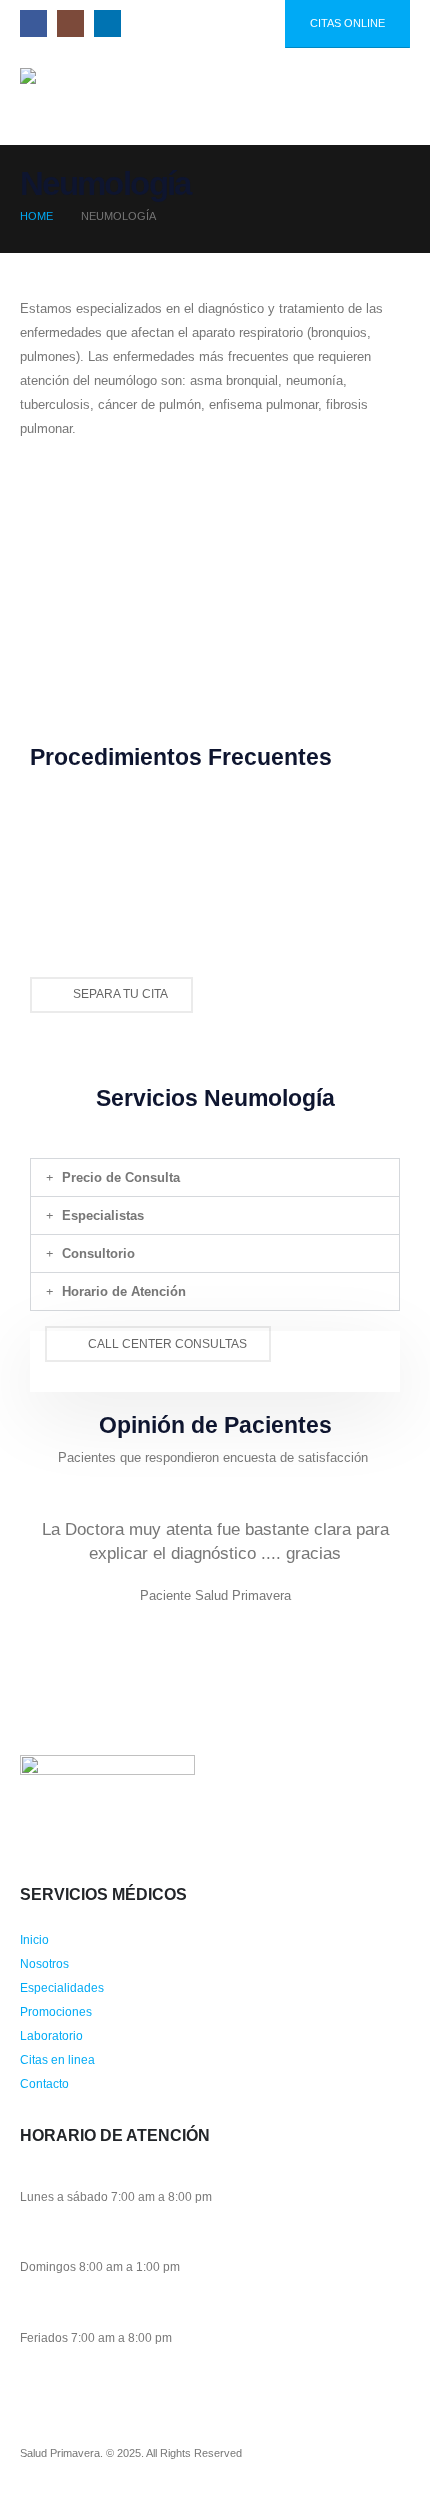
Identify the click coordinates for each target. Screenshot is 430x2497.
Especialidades (62, 1987)
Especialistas (103, 1215)
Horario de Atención (124, 1291)
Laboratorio (51, 2035)
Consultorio (98, 1253)
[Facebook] (33, 23)
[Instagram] (70, 23)
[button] (345, 96)
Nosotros (44, 1963)
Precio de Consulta (121, 1177)
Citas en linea (57, 2059)
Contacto (44, 2083)
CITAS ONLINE (347, 23)
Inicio (34, 1939)
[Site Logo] (70, 96)
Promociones (56, 2011)
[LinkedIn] (107, 23)
